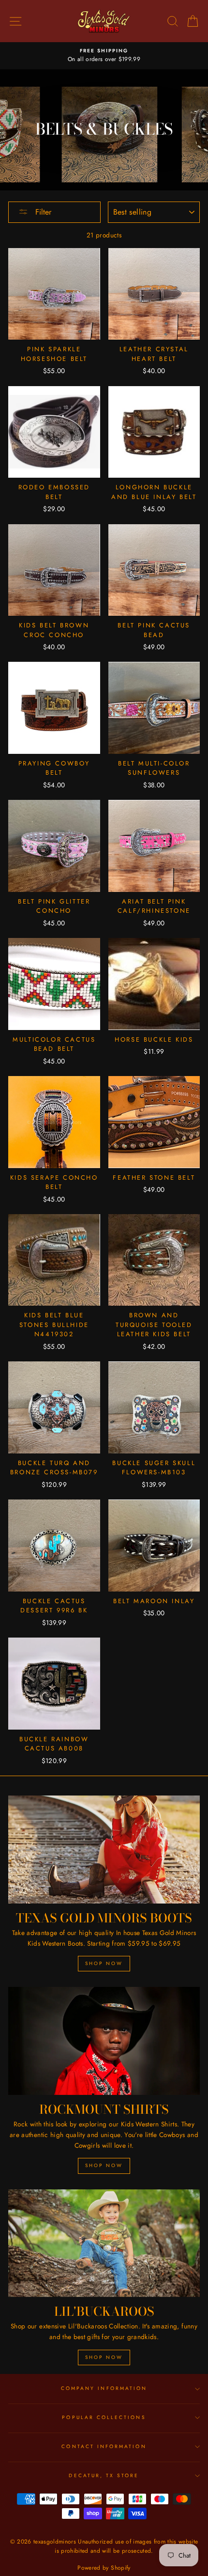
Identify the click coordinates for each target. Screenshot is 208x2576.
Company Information (104, 2388)
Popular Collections (104, 2417)
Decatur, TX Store (104, 2475)
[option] (104, 56)
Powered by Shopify (104, 2568)
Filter (42, 212)
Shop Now (104, 1963)
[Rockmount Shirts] (104, 2041)
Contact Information (104, 2446)
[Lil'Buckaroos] (104, 2243)
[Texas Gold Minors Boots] (104, 1850)
